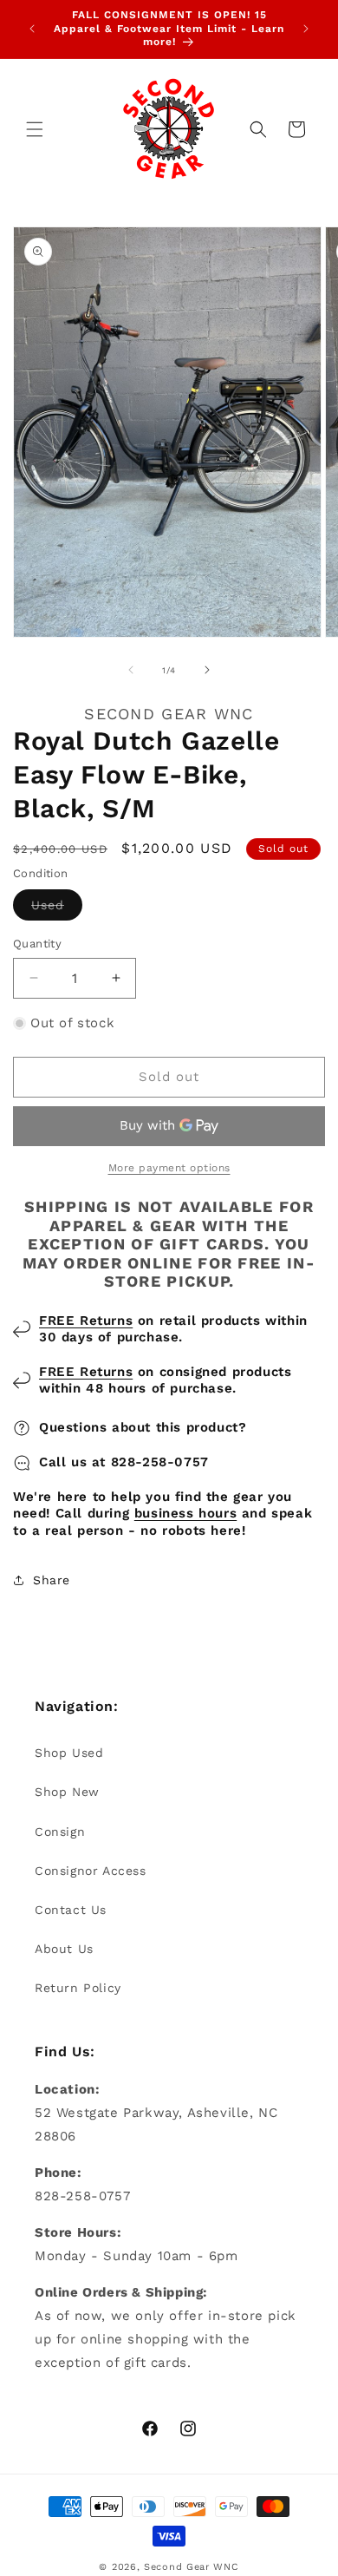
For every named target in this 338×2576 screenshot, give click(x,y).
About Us (64, 1949)
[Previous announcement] (32, 29)
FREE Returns (86, 1321)
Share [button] (52, 1580)
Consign (60, 1832)
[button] (35, 129)
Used (57, 909)
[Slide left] (131, 670)
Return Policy (78, 1988)
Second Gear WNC (192, 2567)
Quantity (37, 944)
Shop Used (69, 1753)
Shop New (67, 1792)
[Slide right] (207, 670)
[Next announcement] (306, 29)
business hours (185, 1513)
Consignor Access (91, 1871)
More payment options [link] (169, 1168)
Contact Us (71, 1910)
